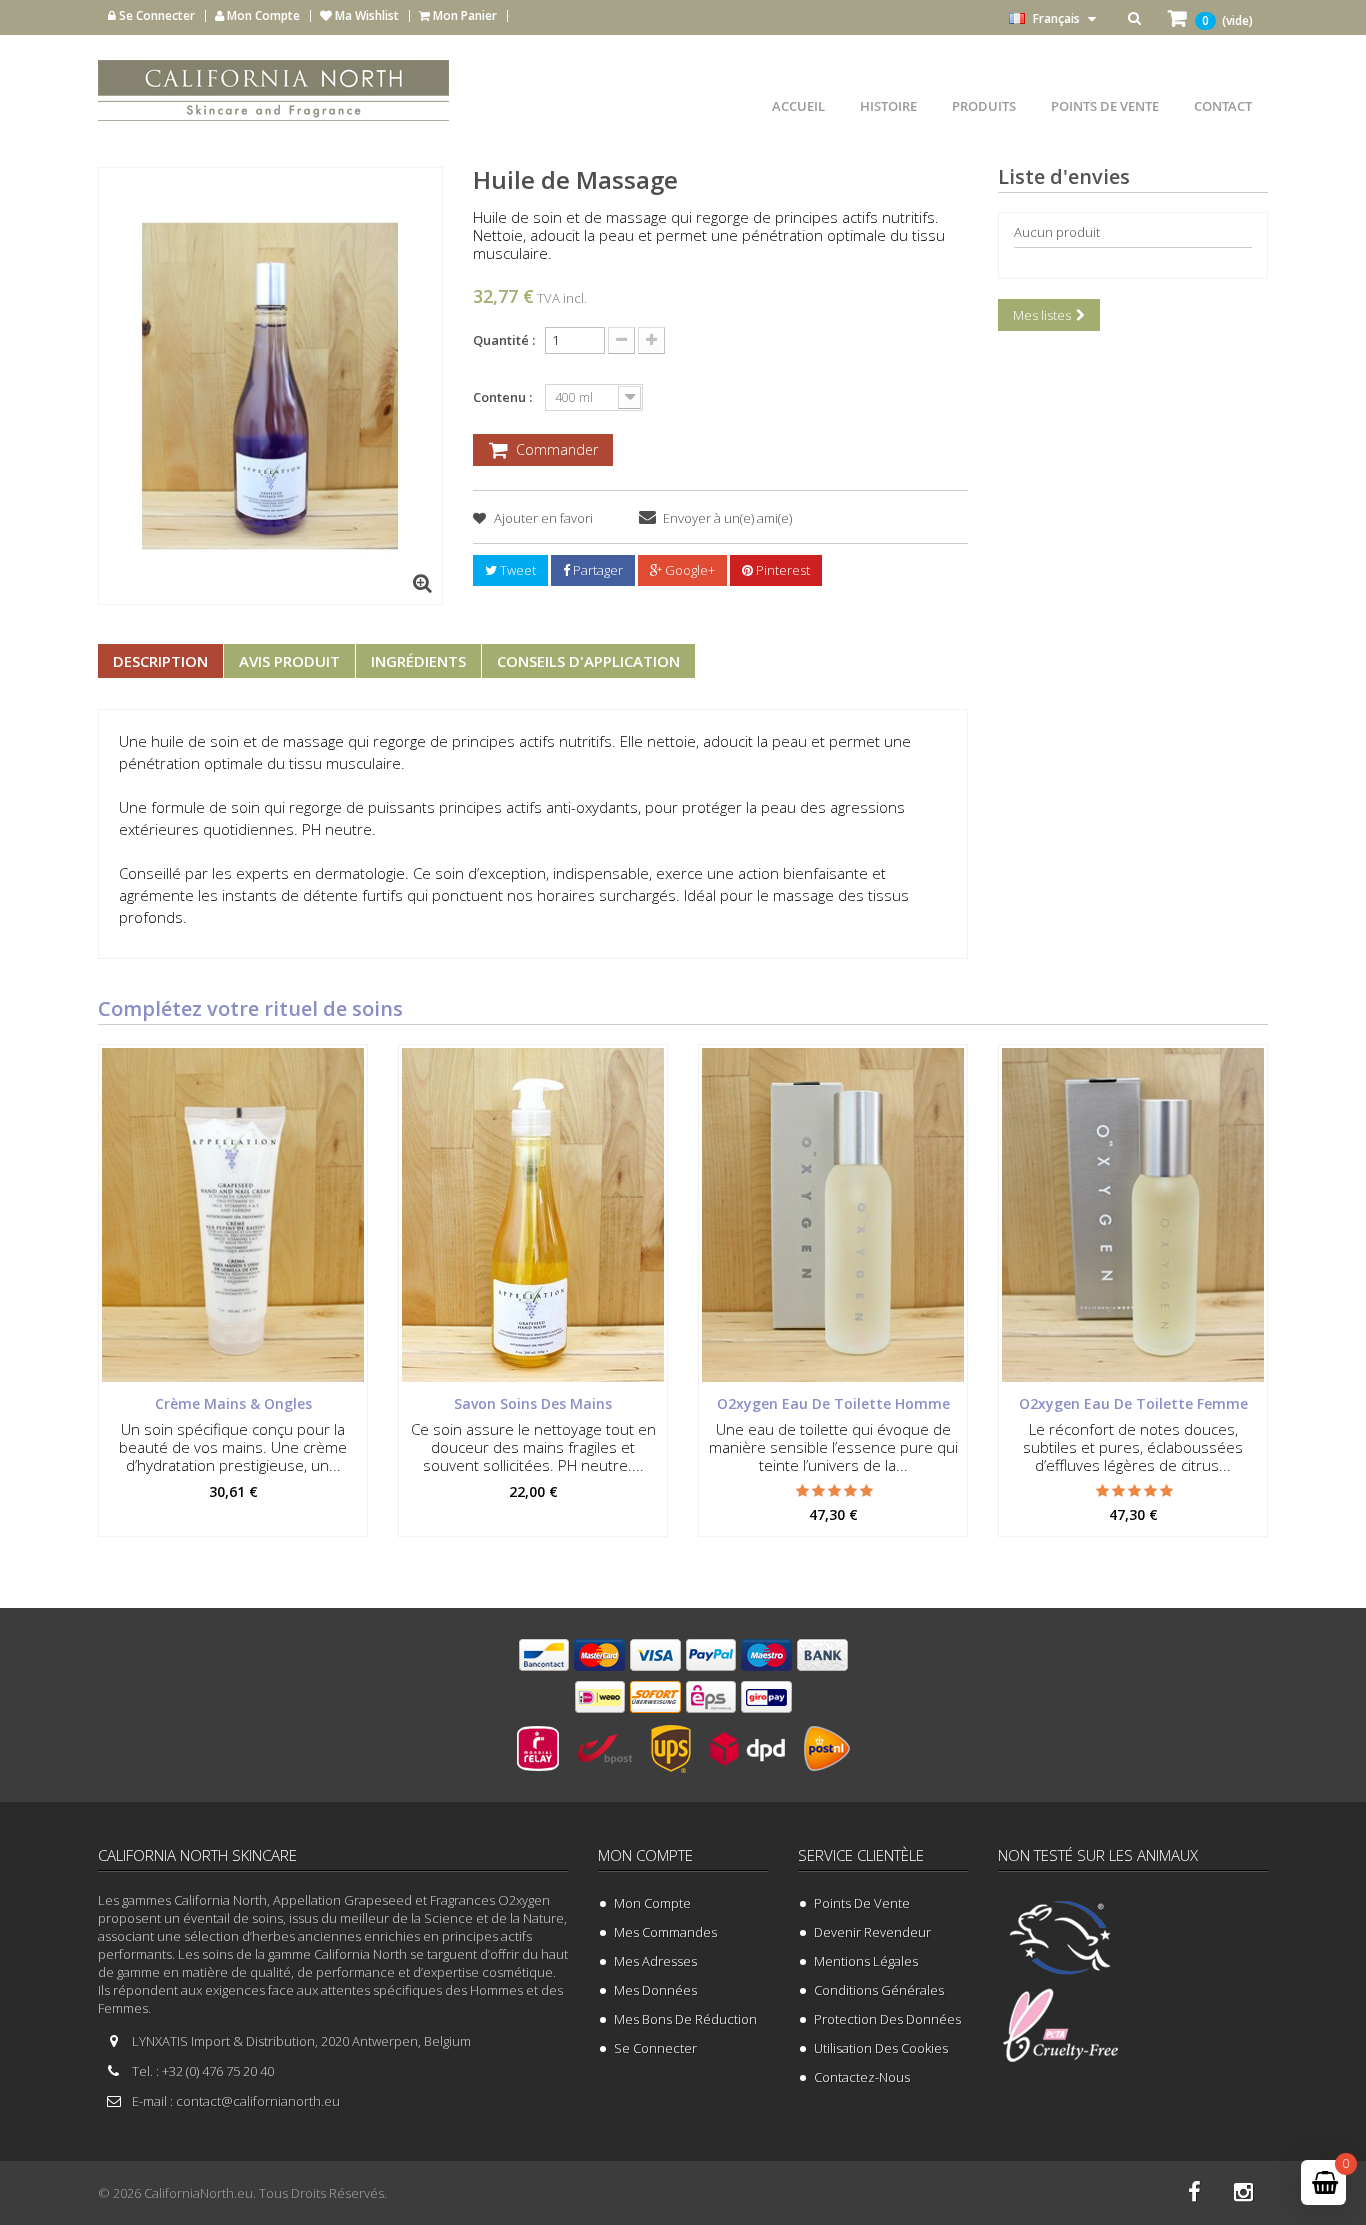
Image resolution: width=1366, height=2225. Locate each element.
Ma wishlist (365, 16)
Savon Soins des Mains (533, 1403)
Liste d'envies (1064, 176)
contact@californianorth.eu (258, 2101)
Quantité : (504, 340)
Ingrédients (418, 661)
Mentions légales (866, 1961)
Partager (596, 570)
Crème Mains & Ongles (233, 1403)
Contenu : (504, 397)
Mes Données (655, 1990)
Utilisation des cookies (881, 2048)
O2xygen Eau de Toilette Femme (1133, 1403)
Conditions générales (879, 1990)
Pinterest (781, 570)
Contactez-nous (862, 2077)
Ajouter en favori (542, 518)
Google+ (688, 570)
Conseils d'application (588, 661)
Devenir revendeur (872, 1932)
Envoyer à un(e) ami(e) (727, 518)
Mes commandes (665, 1932)
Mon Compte (262, 16)
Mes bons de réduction (685, 2019)
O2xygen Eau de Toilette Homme (833, 1403)
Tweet (516, 570)
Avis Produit (289, 661)
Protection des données (887, 2019)
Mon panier (463, 16)
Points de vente (862, 1903)
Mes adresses (655, 1961)
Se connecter (155, 16)
